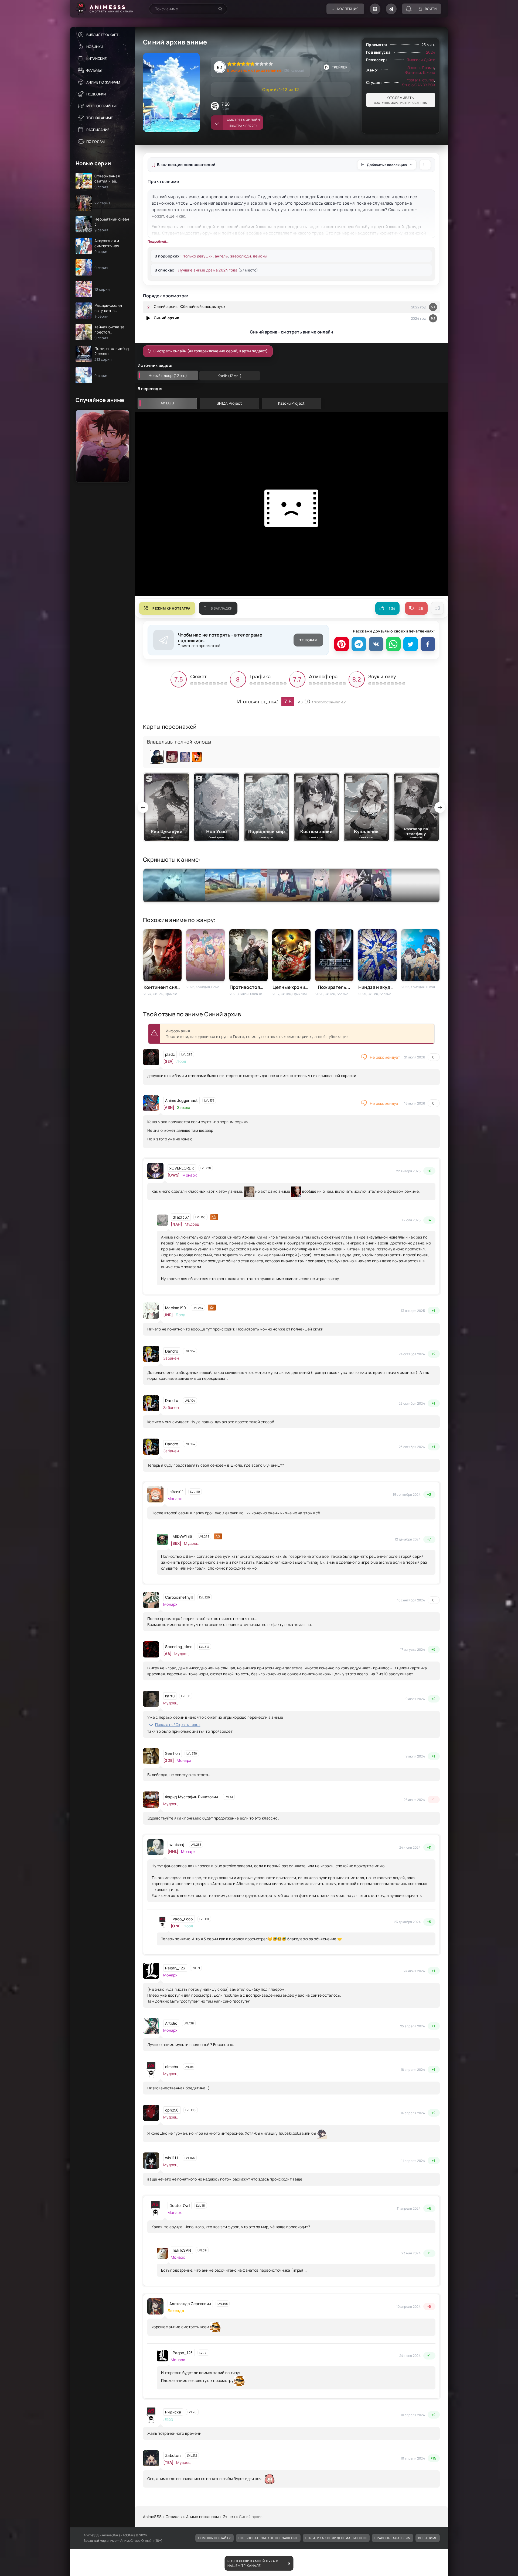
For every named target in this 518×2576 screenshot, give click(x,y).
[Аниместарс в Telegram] (391, 9)
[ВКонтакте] (376, 644)
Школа (429, 72)
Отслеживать (401, 100)
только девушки (198, 256)
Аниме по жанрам (103, 82)
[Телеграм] (359, 644)
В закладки (222, 608)
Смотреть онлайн (243, 123)
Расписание (98, 130)
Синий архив (166, 318)
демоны (260, 256)
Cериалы (174, 2517)
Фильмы (94, 70)
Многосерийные (102, 106)
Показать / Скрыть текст (178, 1724)
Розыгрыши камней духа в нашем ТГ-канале (253, 2563)
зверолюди (241, 256)
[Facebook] (428, 644)
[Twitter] (411, 644)
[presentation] (143, 807)
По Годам (96, 142)
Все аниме (428, 2538)
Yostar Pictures (420, 80)
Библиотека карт (102, 35)
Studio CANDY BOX (419, 85)
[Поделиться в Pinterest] (342, 644)
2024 (431, 52)
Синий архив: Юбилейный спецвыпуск (190, 306)
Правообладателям (393, 2538)
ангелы (221, 256)
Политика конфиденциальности (336, 2538)
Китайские (96, 59)
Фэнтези (413, 72)
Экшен (413, 68)
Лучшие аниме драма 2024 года (208, 270)
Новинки (95, 47)
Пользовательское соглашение (268, 2538)
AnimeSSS (152, 2517)
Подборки (96, 94)
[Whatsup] (393, 644)
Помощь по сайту (214, 2538)
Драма (428, 68)
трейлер (340, 67)
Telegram (308, 640)
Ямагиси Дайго (421, 60)
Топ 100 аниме (100, 118)
